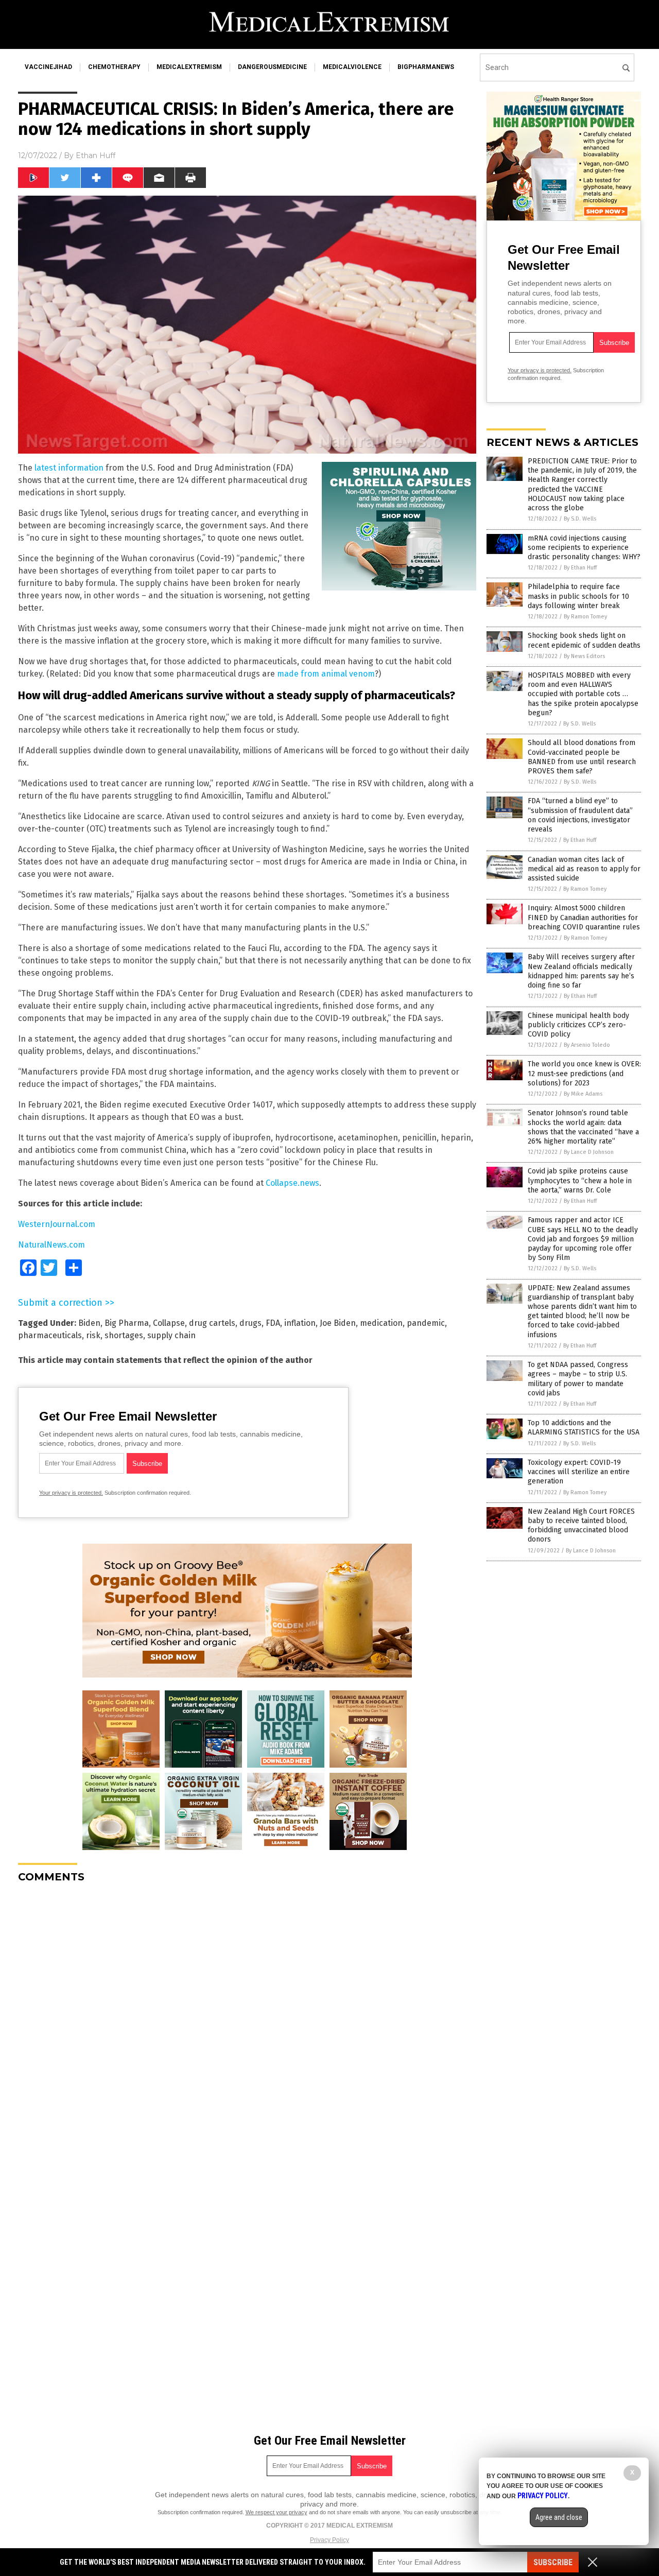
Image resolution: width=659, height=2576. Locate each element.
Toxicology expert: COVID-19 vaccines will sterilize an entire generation (579, 1472)
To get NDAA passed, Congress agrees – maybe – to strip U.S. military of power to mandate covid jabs (578, 1379)
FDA (273, 1323)
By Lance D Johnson (589, 1152)
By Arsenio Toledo (587, 1045)
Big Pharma (127, 1323)
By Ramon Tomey (585, 617)
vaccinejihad (48, 67)
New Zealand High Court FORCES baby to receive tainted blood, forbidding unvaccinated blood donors (581, 1526)
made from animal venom (326, 674)
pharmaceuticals (50, 1335)
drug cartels (212, 1323)
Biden (89, 1323)
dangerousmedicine (272, 67)
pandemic (426, 1323)
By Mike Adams (583, 1094)
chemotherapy (114, 67)
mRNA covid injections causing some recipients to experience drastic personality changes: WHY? (584, 548)
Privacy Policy (329, 2540)
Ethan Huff (96, 155)
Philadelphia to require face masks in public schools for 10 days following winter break (578, 596)
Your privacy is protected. (71, 1493)
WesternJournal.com (57, 1224)
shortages (124, 1335)
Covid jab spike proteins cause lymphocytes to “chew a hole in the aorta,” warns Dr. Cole (580, 1180)
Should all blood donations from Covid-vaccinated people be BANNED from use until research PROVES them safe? (582, 757)
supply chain (171, 1335)
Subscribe (553, 2562)
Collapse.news (292, 1183)
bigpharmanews (426, 67)
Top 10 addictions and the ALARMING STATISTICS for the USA (584, 1428)
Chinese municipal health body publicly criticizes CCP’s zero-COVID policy (578, 1025)
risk (93, 1335)
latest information (69, 468)
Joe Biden (338, 1323)
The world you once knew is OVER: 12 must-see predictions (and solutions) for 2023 (584, 1073)
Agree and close (559, 2517)
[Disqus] (247, 2020)
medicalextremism (189, 67)
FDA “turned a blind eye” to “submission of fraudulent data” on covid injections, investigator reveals (580, 815)
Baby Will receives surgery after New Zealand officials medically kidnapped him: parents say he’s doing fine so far (581, 971)
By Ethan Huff (580, 568)
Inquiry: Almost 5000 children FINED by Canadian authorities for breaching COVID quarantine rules (584, 917)
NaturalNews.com (51, 1245)
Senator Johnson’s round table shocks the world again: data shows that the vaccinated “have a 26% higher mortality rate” (583, 1127)
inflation (300, 1323)
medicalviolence (352, 67)
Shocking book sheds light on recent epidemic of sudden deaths (584, 640)
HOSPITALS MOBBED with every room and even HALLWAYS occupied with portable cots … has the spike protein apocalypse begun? (583, 694)
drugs (250, 1323)
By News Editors (584, 656)
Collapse (169, 1323)
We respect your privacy (276, 2512)
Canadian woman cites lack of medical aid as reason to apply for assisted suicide (584, 869)
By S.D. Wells (580, 519)
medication (381, 1323)
